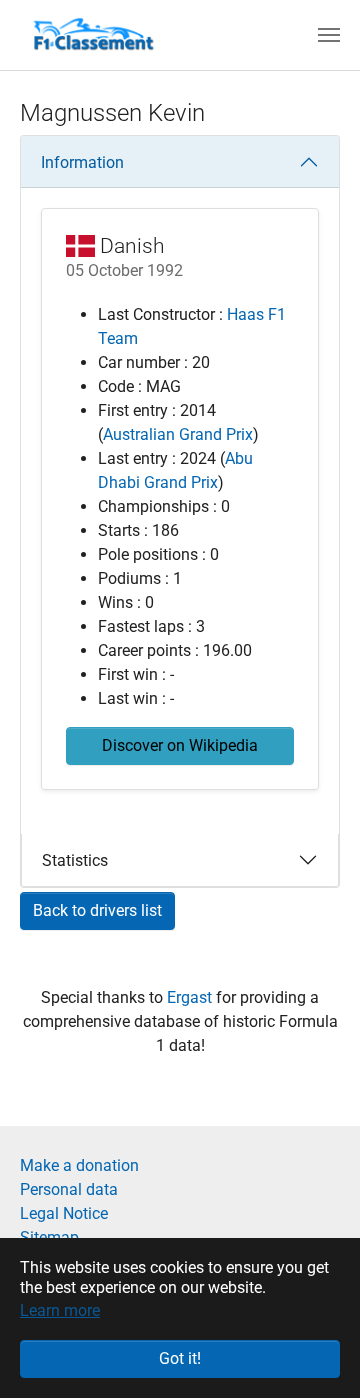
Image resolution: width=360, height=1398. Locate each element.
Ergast (191, 997)
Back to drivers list (97, 910)
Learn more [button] (60, 1310)
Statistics (75, 860)
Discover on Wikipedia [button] (180, 745)
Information (82, 162)
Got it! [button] (180, 1358)
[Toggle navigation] (329, 35)
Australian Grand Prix (178, 434)
